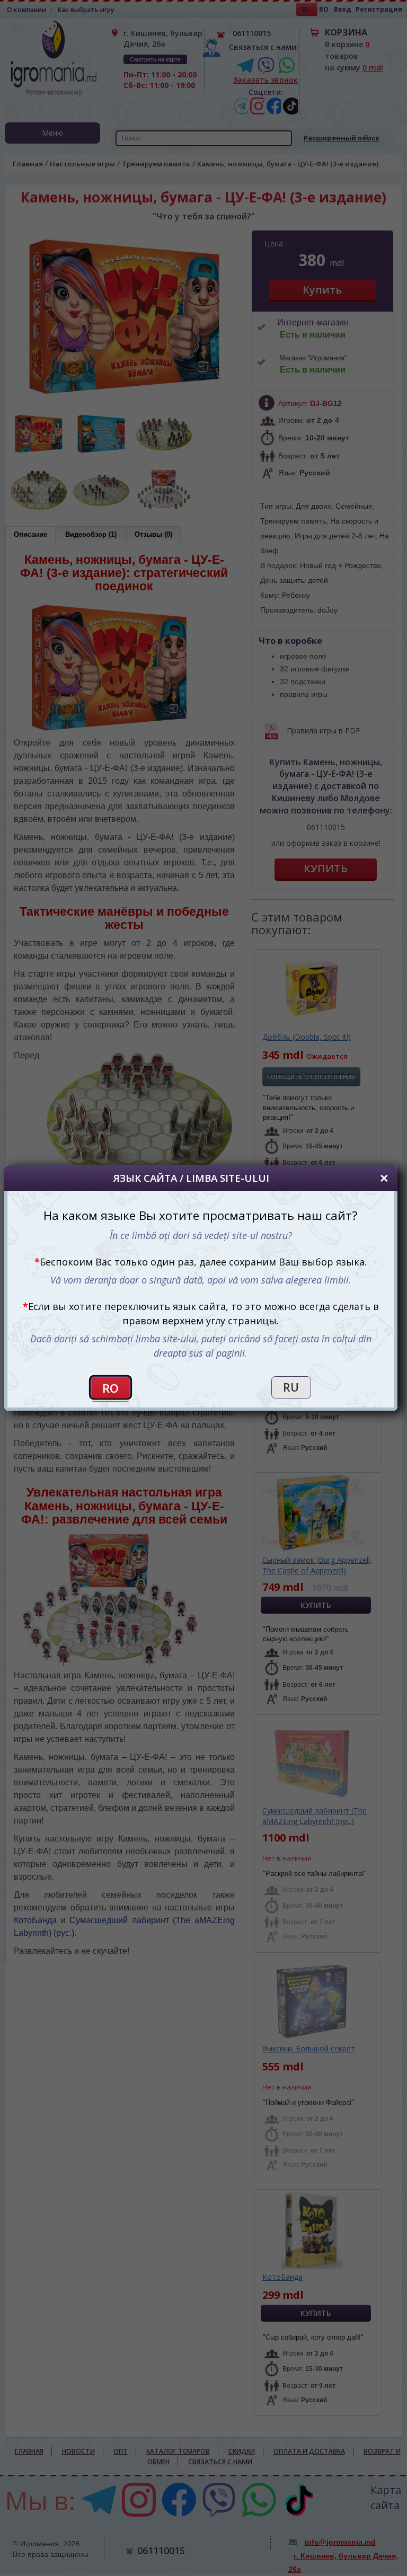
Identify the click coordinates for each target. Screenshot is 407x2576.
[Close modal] (384, 1178)
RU (291, 1387)
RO (110, 1388)
